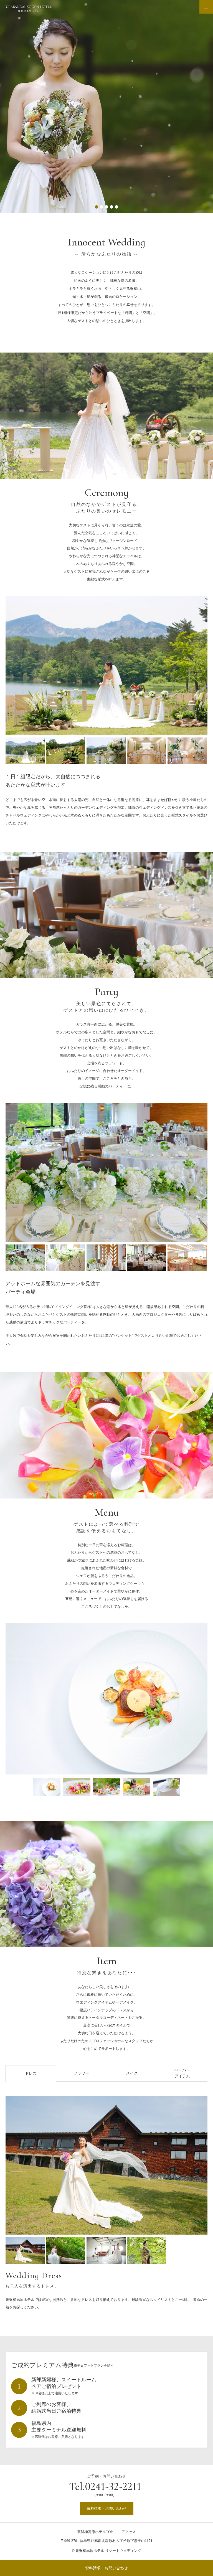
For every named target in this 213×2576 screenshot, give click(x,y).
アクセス (129, 2532)
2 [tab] (102, 207)
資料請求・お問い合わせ (106, 2568)
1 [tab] (97, 207)
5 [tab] (116, 207)
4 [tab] (111, 207)
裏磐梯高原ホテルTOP (95, 2532)
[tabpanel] (106, 107)
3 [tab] (106, 207)
